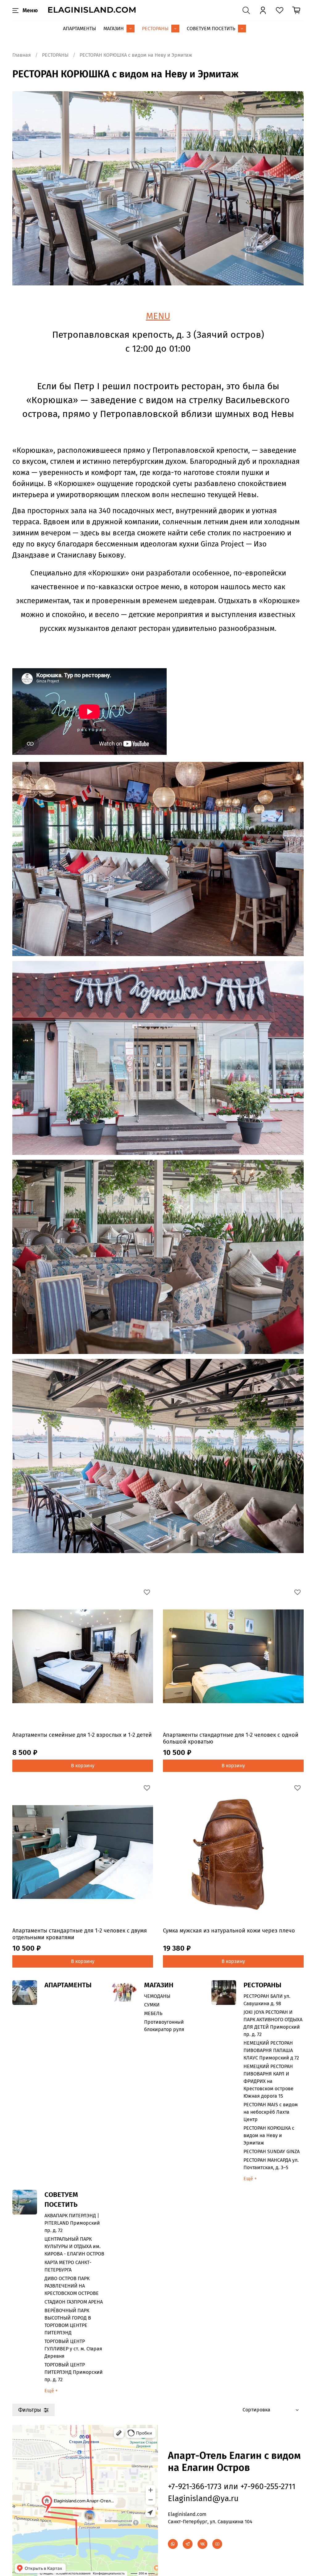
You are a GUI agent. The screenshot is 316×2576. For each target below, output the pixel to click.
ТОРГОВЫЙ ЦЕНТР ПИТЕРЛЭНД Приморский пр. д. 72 (74, 2372)
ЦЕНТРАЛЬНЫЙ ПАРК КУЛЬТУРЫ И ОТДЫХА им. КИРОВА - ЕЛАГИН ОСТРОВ (74, 2246)
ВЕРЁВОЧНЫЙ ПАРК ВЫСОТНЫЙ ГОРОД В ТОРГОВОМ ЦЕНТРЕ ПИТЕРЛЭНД (68, 2322)
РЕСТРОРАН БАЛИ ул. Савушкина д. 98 (267, 2000)
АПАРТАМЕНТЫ (79, 29)
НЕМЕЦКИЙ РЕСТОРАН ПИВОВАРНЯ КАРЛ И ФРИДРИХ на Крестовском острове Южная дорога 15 (268, 2081)
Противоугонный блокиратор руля (164, 2026)
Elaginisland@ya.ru (203, 2498)
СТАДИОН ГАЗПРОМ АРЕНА (74, 2302)
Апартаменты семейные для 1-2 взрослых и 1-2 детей (82, 1735)
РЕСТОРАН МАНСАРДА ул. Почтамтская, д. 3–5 (271, 2164)
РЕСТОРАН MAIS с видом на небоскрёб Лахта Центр (271, 2112)
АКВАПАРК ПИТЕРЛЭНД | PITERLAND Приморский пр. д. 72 (72, 2223)
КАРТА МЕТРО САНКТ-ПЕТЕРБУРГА (68, 2266)
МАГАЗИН (114, 29)
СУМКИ (152, 2005)
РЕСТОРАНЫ (155, 29)
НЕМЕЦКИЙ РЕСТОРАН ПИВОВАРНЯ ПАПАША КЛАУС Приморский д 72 (271, 2050)
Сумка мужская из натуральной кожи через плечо (229, 1931)
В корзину (83, 1766)
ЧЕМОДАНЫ (157, 1996)
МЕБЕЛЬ (153, 2013)
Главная (22, 55)
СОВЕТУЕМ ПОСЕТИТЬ (211, 29)
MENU (158, 316)
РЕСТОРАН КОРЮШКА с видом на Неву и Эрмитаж (269, 2135)
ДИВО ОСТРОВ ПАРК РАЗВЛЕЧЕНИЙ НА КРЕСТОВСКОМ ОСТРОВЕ (72, 2286)
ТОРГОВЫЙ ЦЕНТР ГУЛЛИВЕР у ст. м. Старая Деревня (73, 2349)
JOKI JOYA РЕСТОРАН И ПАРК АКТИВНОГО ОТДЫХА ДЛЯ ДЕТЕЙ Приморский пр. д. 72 (273, 2023)
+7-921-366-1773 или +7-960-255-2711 (232, 2486)
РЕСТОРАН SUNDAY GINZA (272, 2151)
